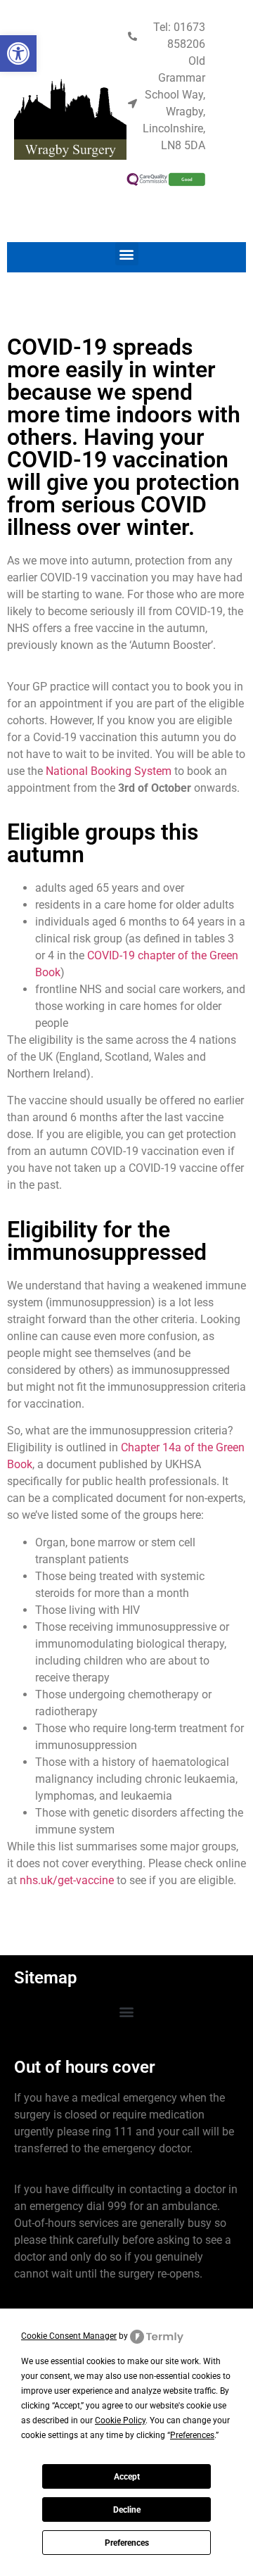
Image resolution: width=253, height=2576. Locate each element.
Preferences (127, 2543)
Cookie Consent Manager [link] (69, 2336)
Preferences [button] (192, 2435)
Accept (127, 2477)
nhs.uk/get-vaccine (67, 1880)
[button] (127, 254)
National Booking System (109, 771)
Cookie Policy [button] (120, 2420)
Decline (127, 2510)
